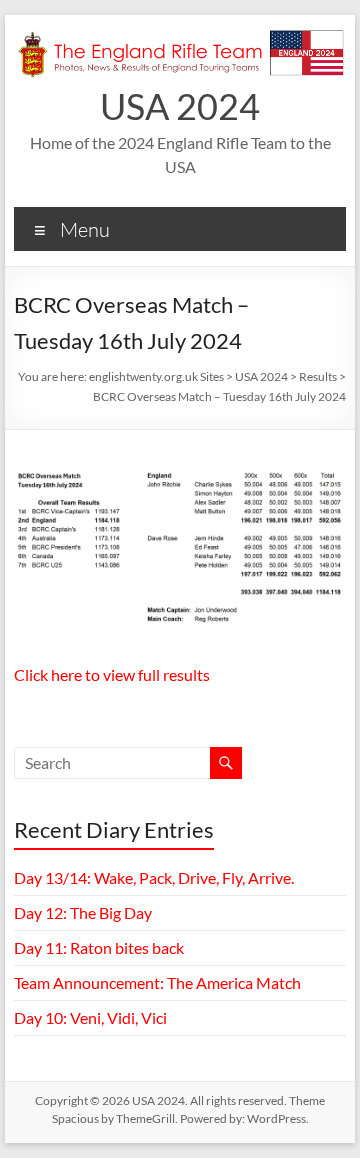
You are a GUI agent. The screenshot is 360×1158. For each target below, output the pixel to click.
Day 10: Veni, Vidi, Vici (90, 1017)
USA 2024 (180, 106)
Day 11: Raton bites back (99, 947)
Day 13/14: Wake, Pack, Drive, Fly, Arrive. (154, 877)
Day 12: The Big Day (83, 912)
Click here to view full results (112, 674)
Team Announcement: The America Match (157, 982)
